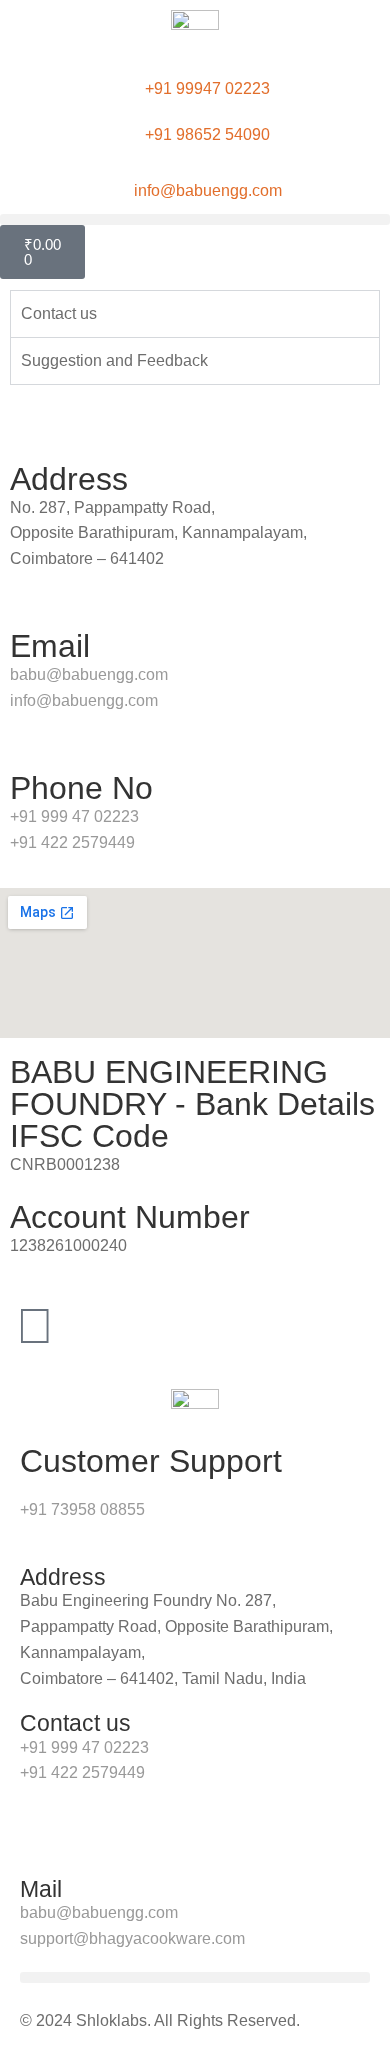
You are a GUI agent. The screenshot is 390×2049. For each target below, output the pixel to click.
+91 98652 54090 (207, 134)
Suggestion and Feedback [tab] (114, 360)
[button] (195, 219)
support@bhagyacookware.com (132, 1938)
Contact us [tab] (59, 313)
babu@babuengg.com (89, 674)
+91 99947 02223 (207, 88)
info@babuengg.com (208, 190)
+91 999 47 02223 (74, 816)
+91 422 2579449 (72, 842)
